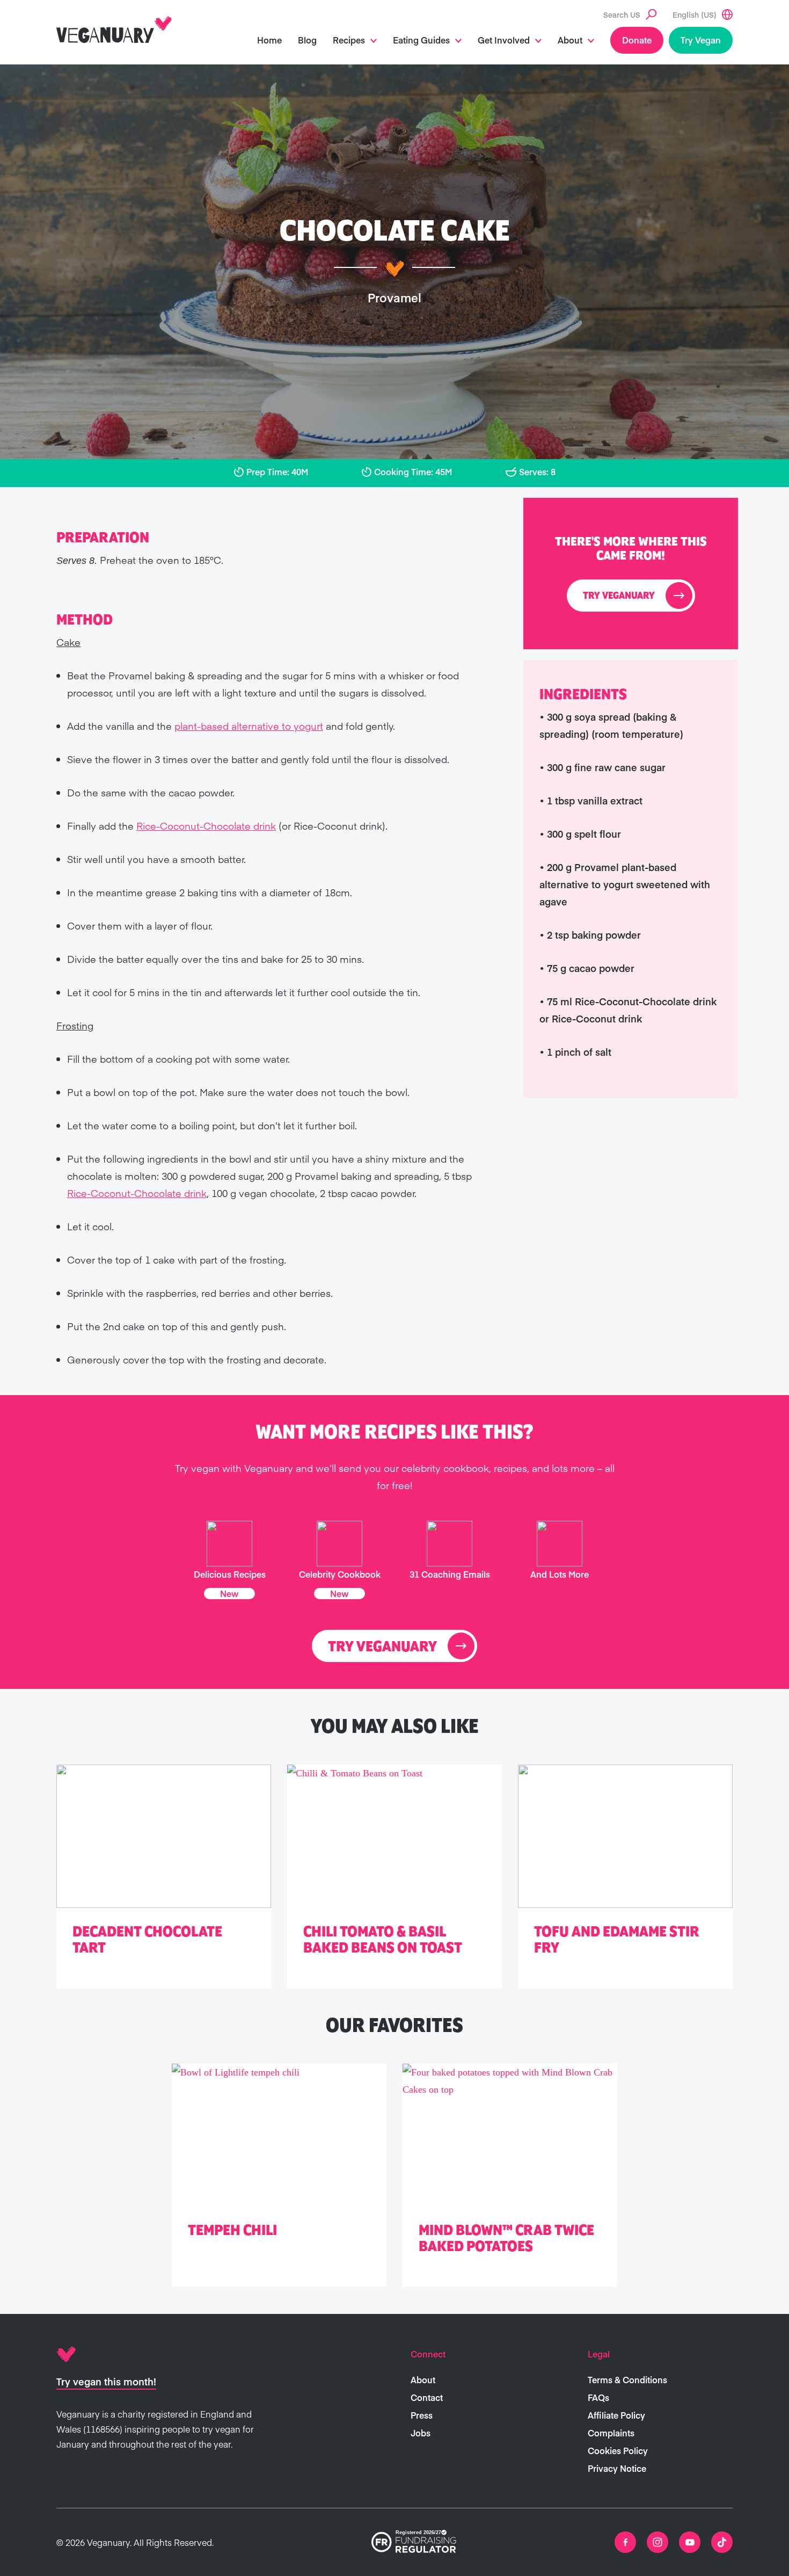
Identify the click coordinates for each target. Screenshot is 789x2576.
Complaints (611, 2433)
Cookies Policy (618, 2450)
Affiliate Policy (616, 2415)
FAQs (598, 2397)
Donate (637, 40)
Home (269, 40)
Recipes (349, 40)
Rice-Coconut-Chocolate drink (206, 826)
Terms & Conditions (627, 2379)
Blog (307, 40)
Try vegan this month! (106, 2381)
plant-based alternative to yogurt (249, 726)
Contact (427, 2397)
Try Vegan (701, 40)
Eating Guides (421, 40)
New (229, 1593)
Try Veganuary (619, 596)
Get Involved (504, 40)
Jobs (421, 2433)
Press (422, 2415)
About (570, 40)
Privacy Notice (617, 2468)
